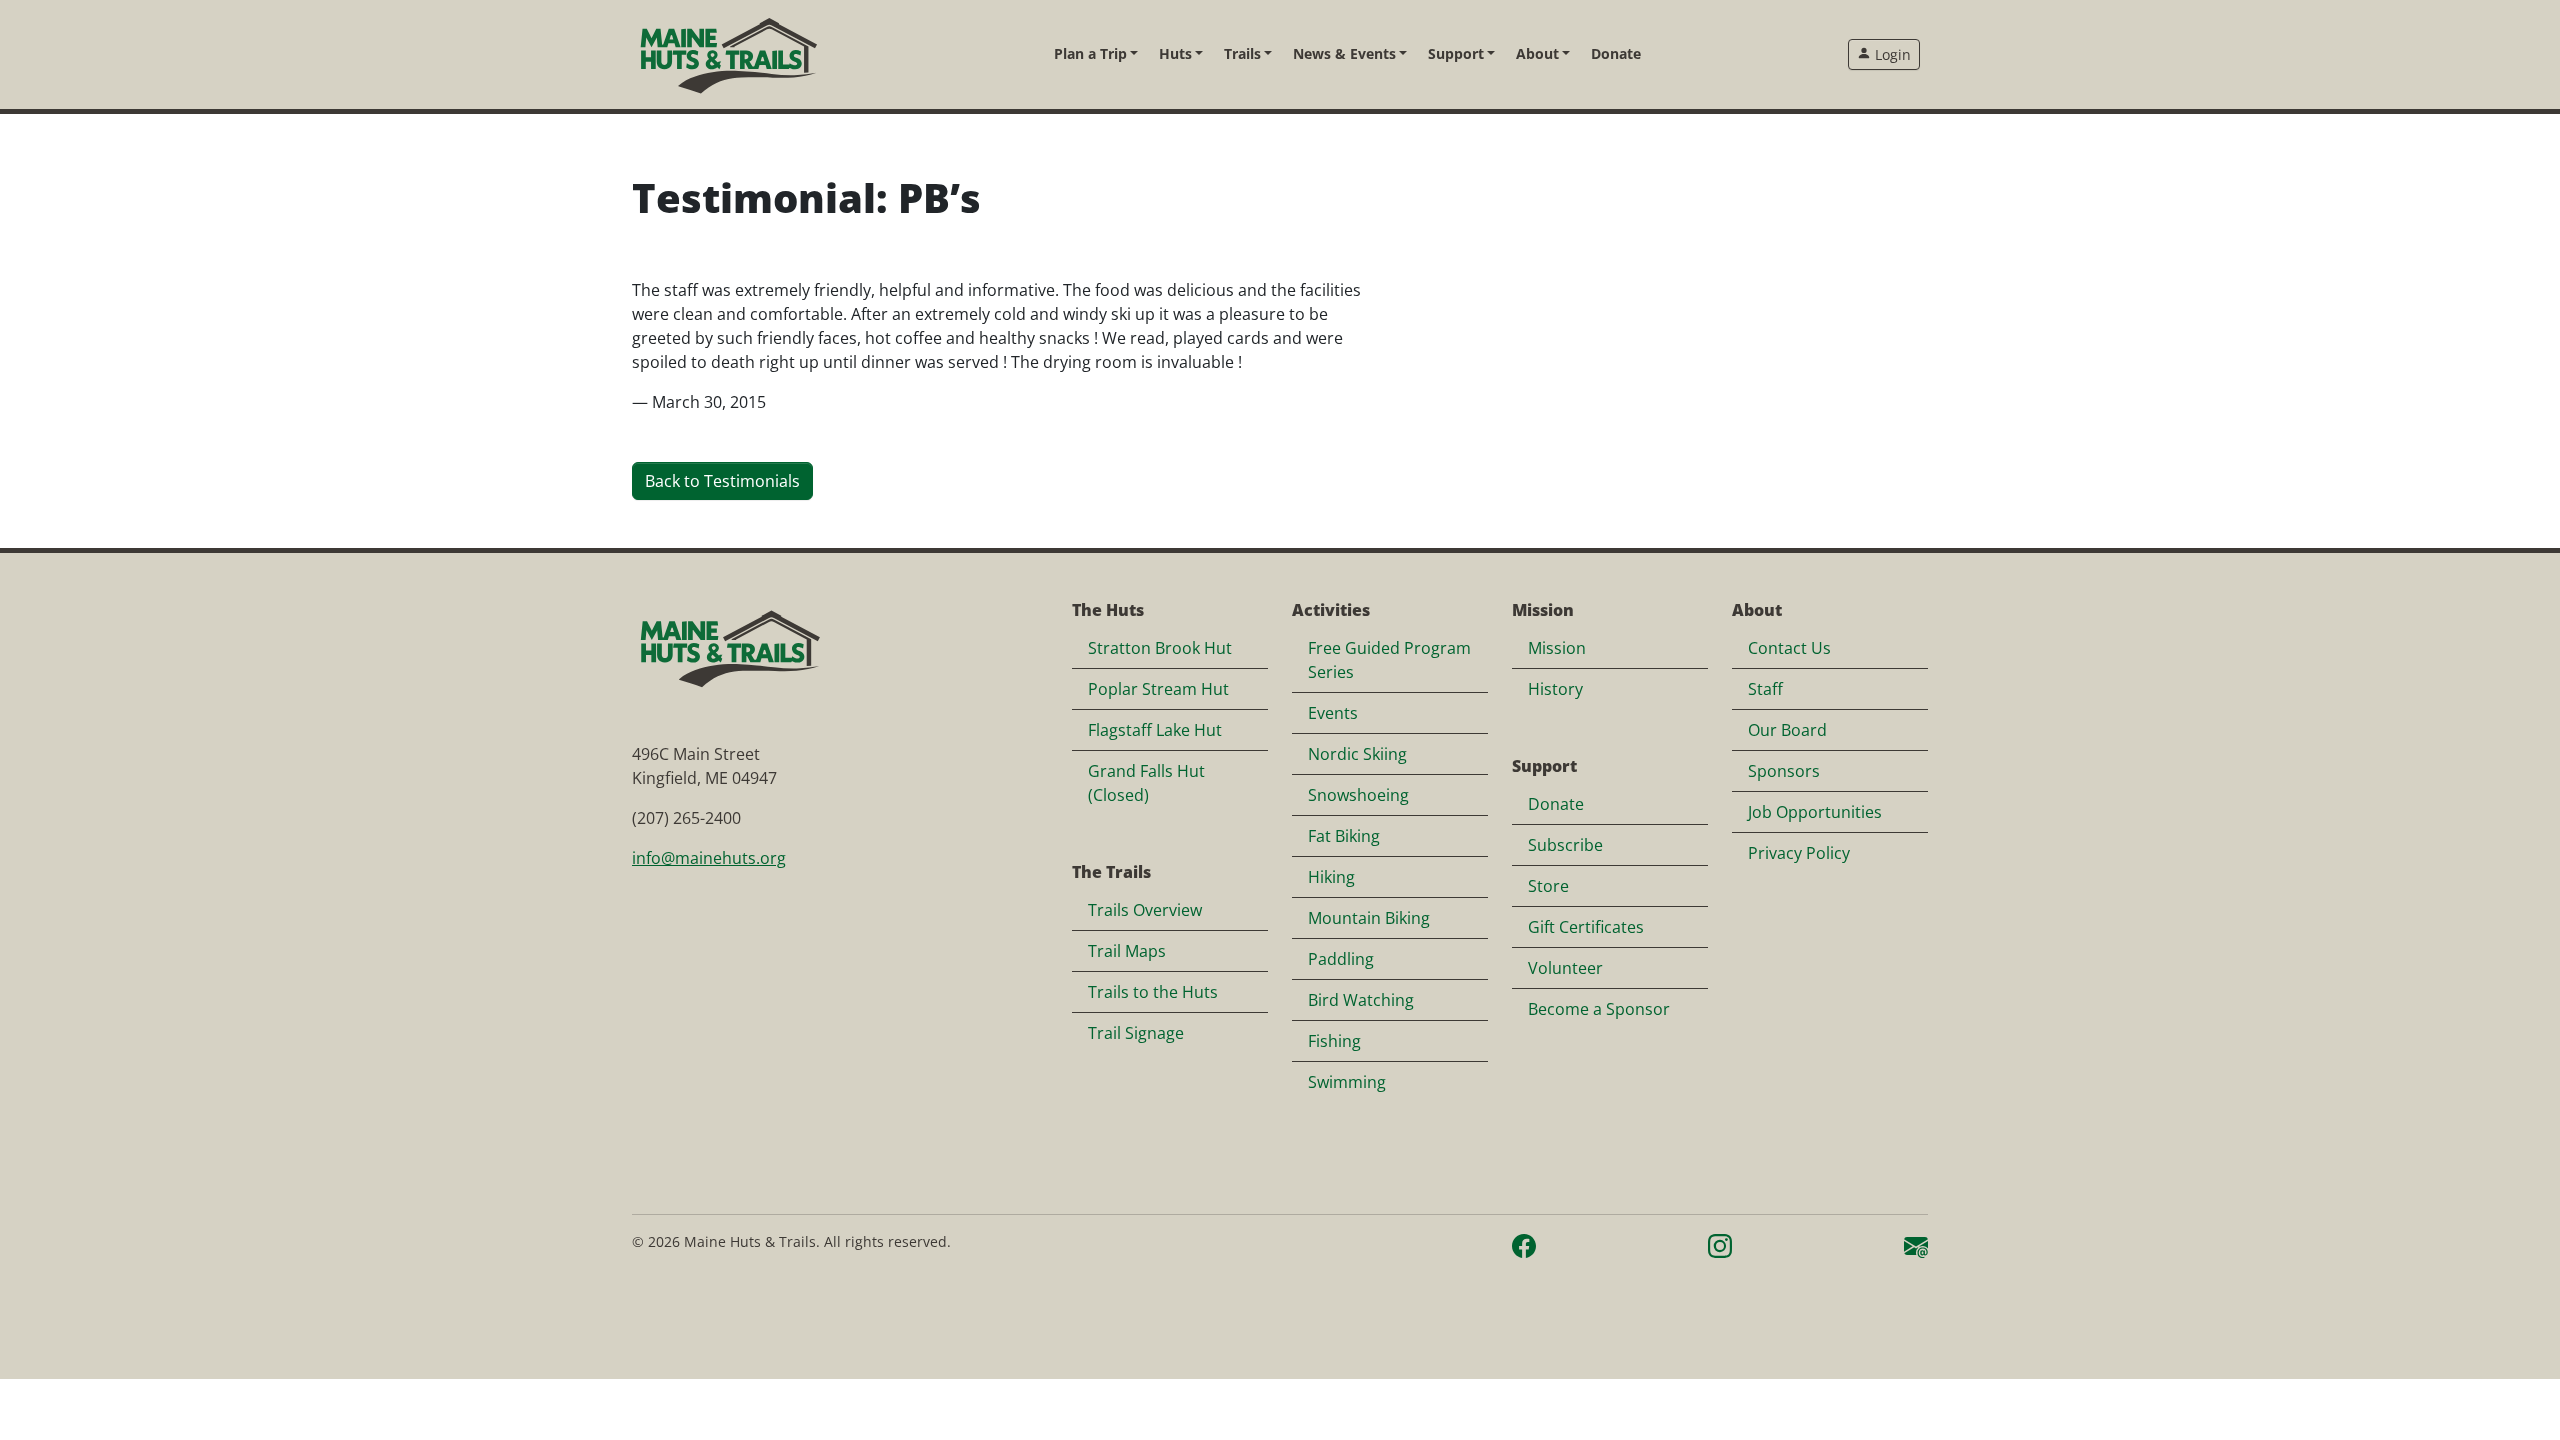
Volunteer (1565, 968)
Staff (1765, 689)
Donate (1616, 53)
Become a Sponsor (1599, 1009)
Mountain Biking (1369, 918)
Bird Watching (1361, 1000)
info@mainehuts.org (709, 858)
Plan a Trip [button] (1090, 53)
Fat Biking (1344, 836)
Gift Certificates (1586, 927)
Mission (1557, 648)
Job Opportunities (1815, 812)
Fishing (1334, 1041)
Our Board (1787, 730)
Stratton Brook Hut (1160, 648)
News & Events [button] (1344, 53)
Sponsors (1784, 771)
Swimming (1347, 1082)
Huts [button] (1175, 53)
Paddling (1341, 959)
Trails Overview (1145, 910)
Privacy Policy (1799, 853)
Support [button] (1456, 53)
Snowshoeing (1358, 795)
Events (1333, 713)
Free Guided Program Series (1389, 660)
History (1555, 689)
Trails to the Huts (1153, 992)
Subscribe (1565, 845)
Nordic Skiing (1357, 754)
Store (1548, 886)
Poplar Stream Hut (1158, 689)
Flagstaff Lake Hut (1155, 730)
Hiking (1331, 877)
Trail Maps (1127, 951)
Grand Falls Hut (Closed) (1146, 783)
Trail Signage (1136, 1033)
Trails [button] (1242, 53)
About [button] (1537, 53)
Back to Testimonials (722, 481)
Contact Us (1789, 648)
